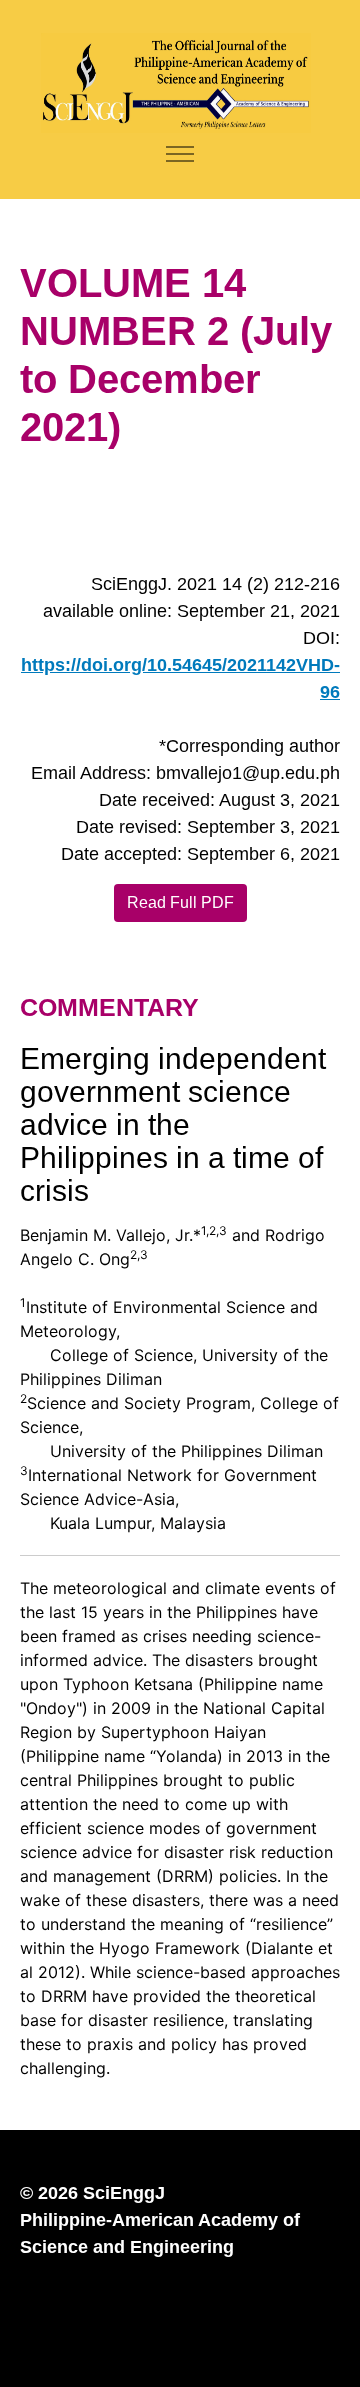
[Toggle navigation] (180, 154)
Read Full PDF (180, 902)
